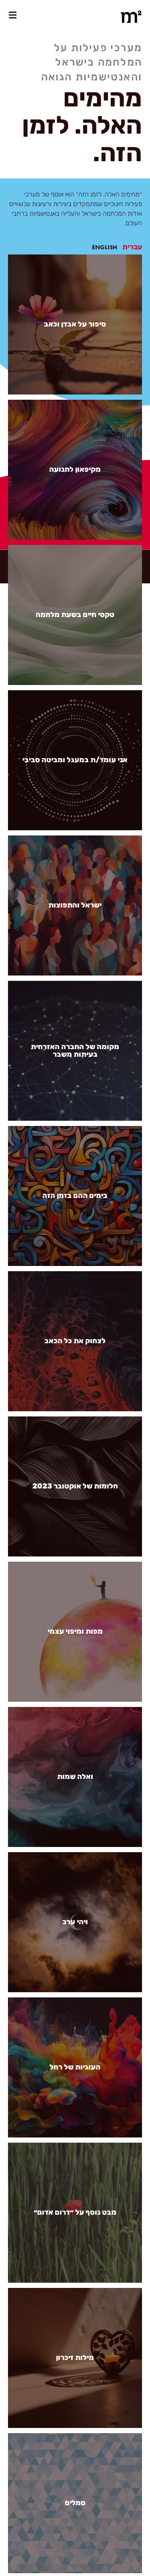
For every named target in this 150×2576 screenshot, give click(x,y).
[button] (132, 247)
